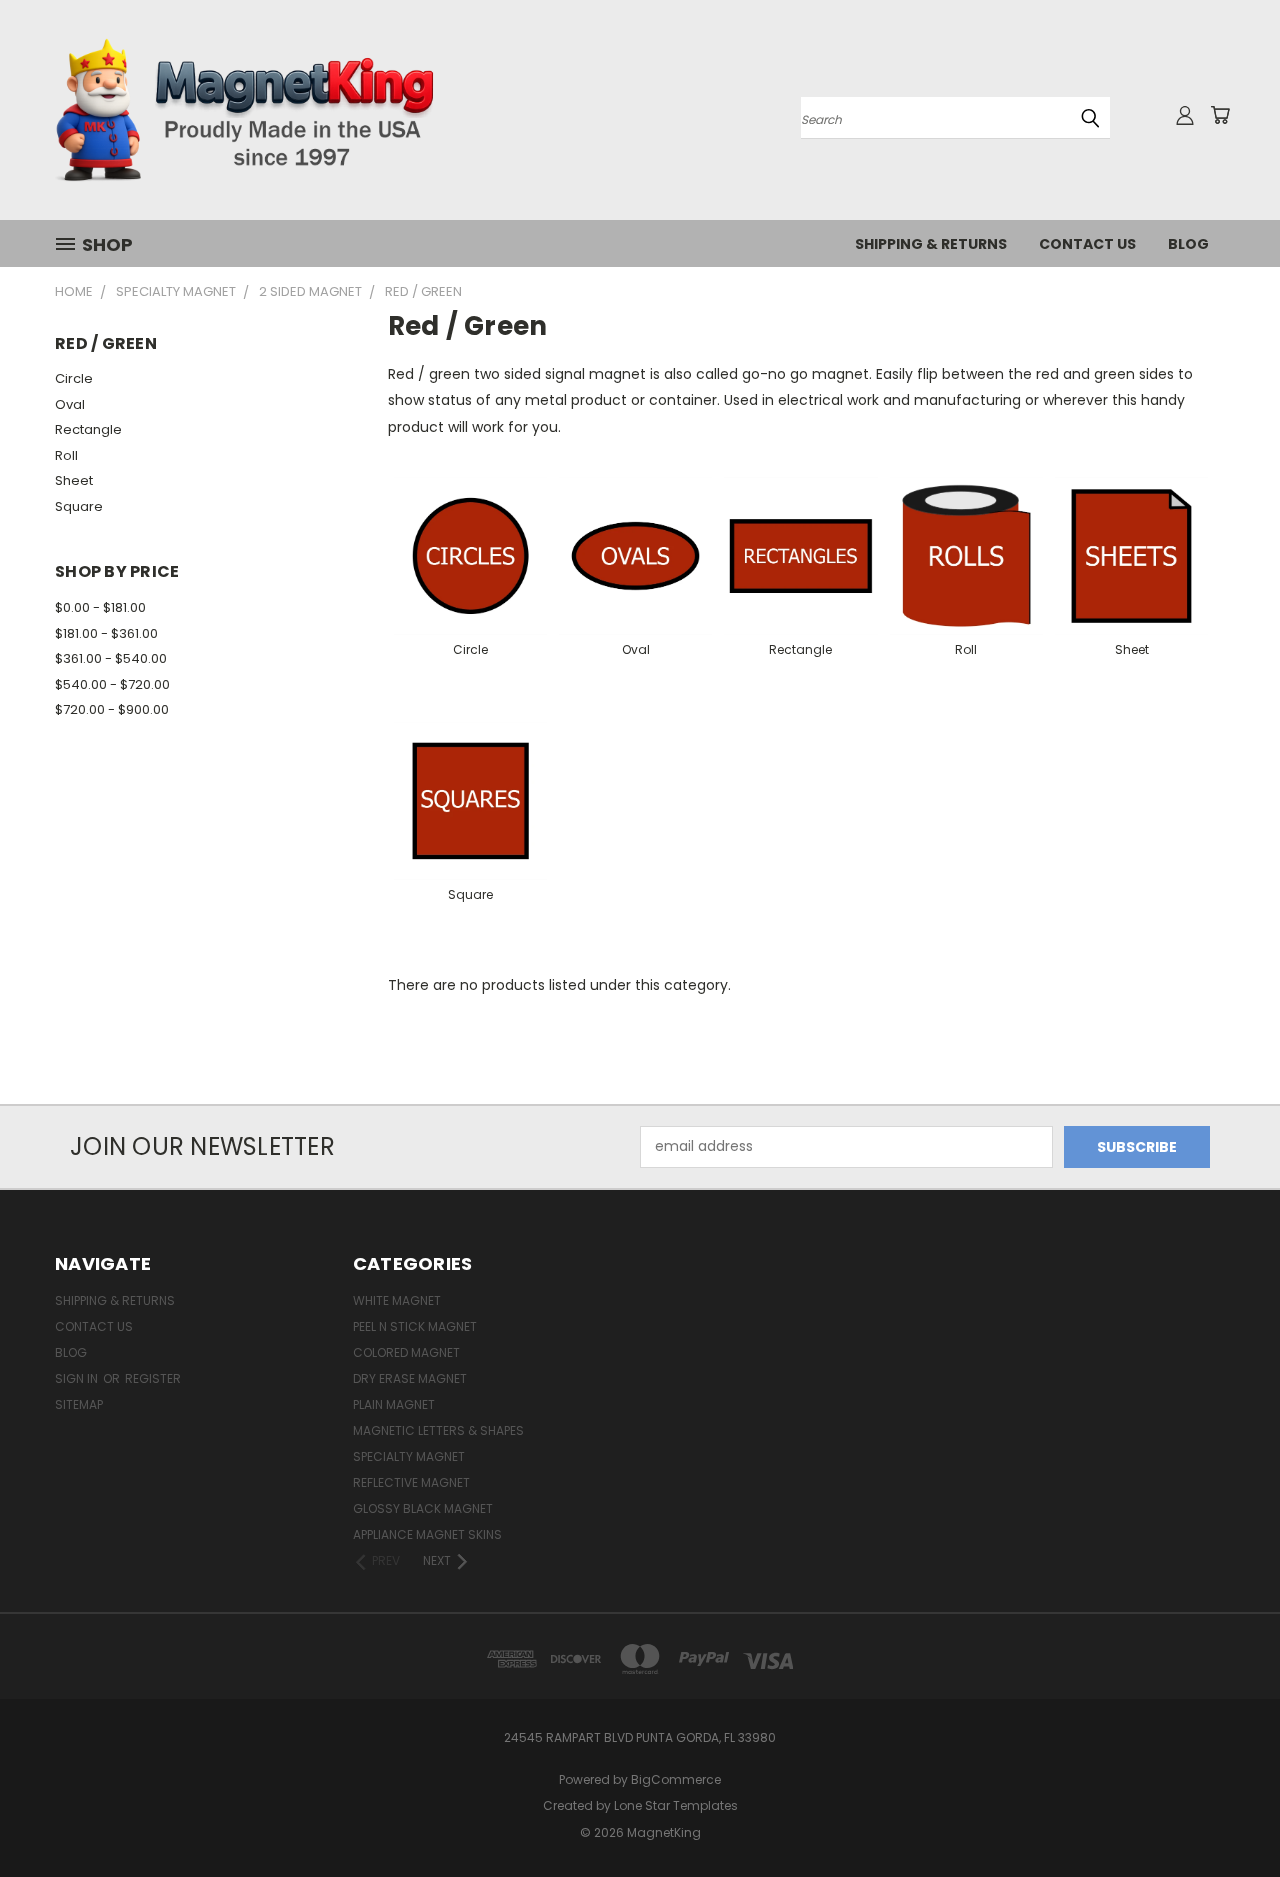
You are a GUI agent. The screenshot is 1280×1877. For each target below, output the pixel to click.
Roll (66, 455)
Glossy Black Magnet (423, 1508)
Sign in (78, 1378)
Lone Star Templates (676, 1805)
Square (79, 506)
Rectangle (88, 429)
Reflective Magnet (411, 1482)
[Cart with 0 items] (1220, 115)
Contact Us (1087, 244)
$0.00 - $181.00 (100, 607)
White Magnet (397, 1300)
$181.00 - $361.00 (106, 633)
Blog (1188, 244)
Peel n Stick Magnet (415, 1326)
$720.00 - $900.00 (112, 709)
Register (153, 1378)
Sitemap (79, 1404)
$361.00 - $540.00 (111, 658)
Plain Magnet (394, 1404)
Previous (1227, 1814)
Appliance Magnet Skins (427, 1534)
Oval (70, 404)
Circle (74, 378)
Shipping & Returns (931, 244)
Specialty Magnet (409, 1456)
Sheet (74, 480)
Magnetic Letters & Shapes (438, 1430)
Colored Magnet (406, 1352)
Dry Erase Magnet (410, 1378)
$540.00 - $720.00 (112, 684)
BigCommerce (676, 1779)
